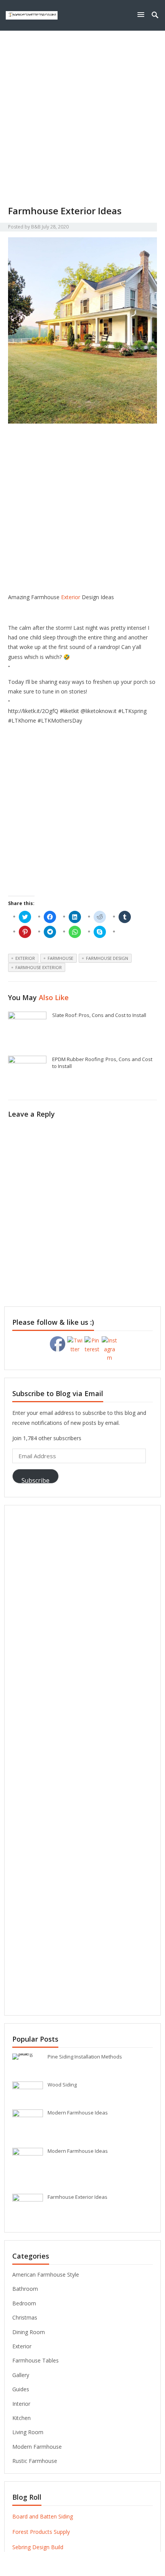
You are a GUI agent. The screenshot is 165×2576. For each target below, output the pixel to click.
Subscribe (35, 1480)
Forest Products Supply (41, 2532)
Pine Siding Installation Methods (85, 2057)
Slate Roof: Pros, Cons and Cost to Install (99, 1015)
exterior (25, 958)
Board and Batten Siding (43, 2516)
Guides (21, 2389)
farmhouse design (107, 958)
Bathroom (25, 2289)
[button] (142, 14)
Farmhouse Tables (35, 2360)
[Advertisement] (82, 118)
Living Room (28, 2432)
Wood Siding (62, 2085)
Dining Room (29, 2332)
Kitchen (21, 2418)
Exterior (71, 597)
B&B (36, 227)
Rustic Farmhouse (35, 2461)
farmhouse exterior (39, 967)
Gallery (21, 2375)
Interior (21, 2404)
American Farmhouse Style (46, 2275)
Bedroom (24, 2303)
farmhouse (60, 958)
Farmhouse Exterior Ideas (78, 2197)
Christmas (25, 2317)
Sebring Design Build (38, 2547)
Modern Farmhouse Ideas (78, 2113)
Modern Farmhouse (37, 2447)
